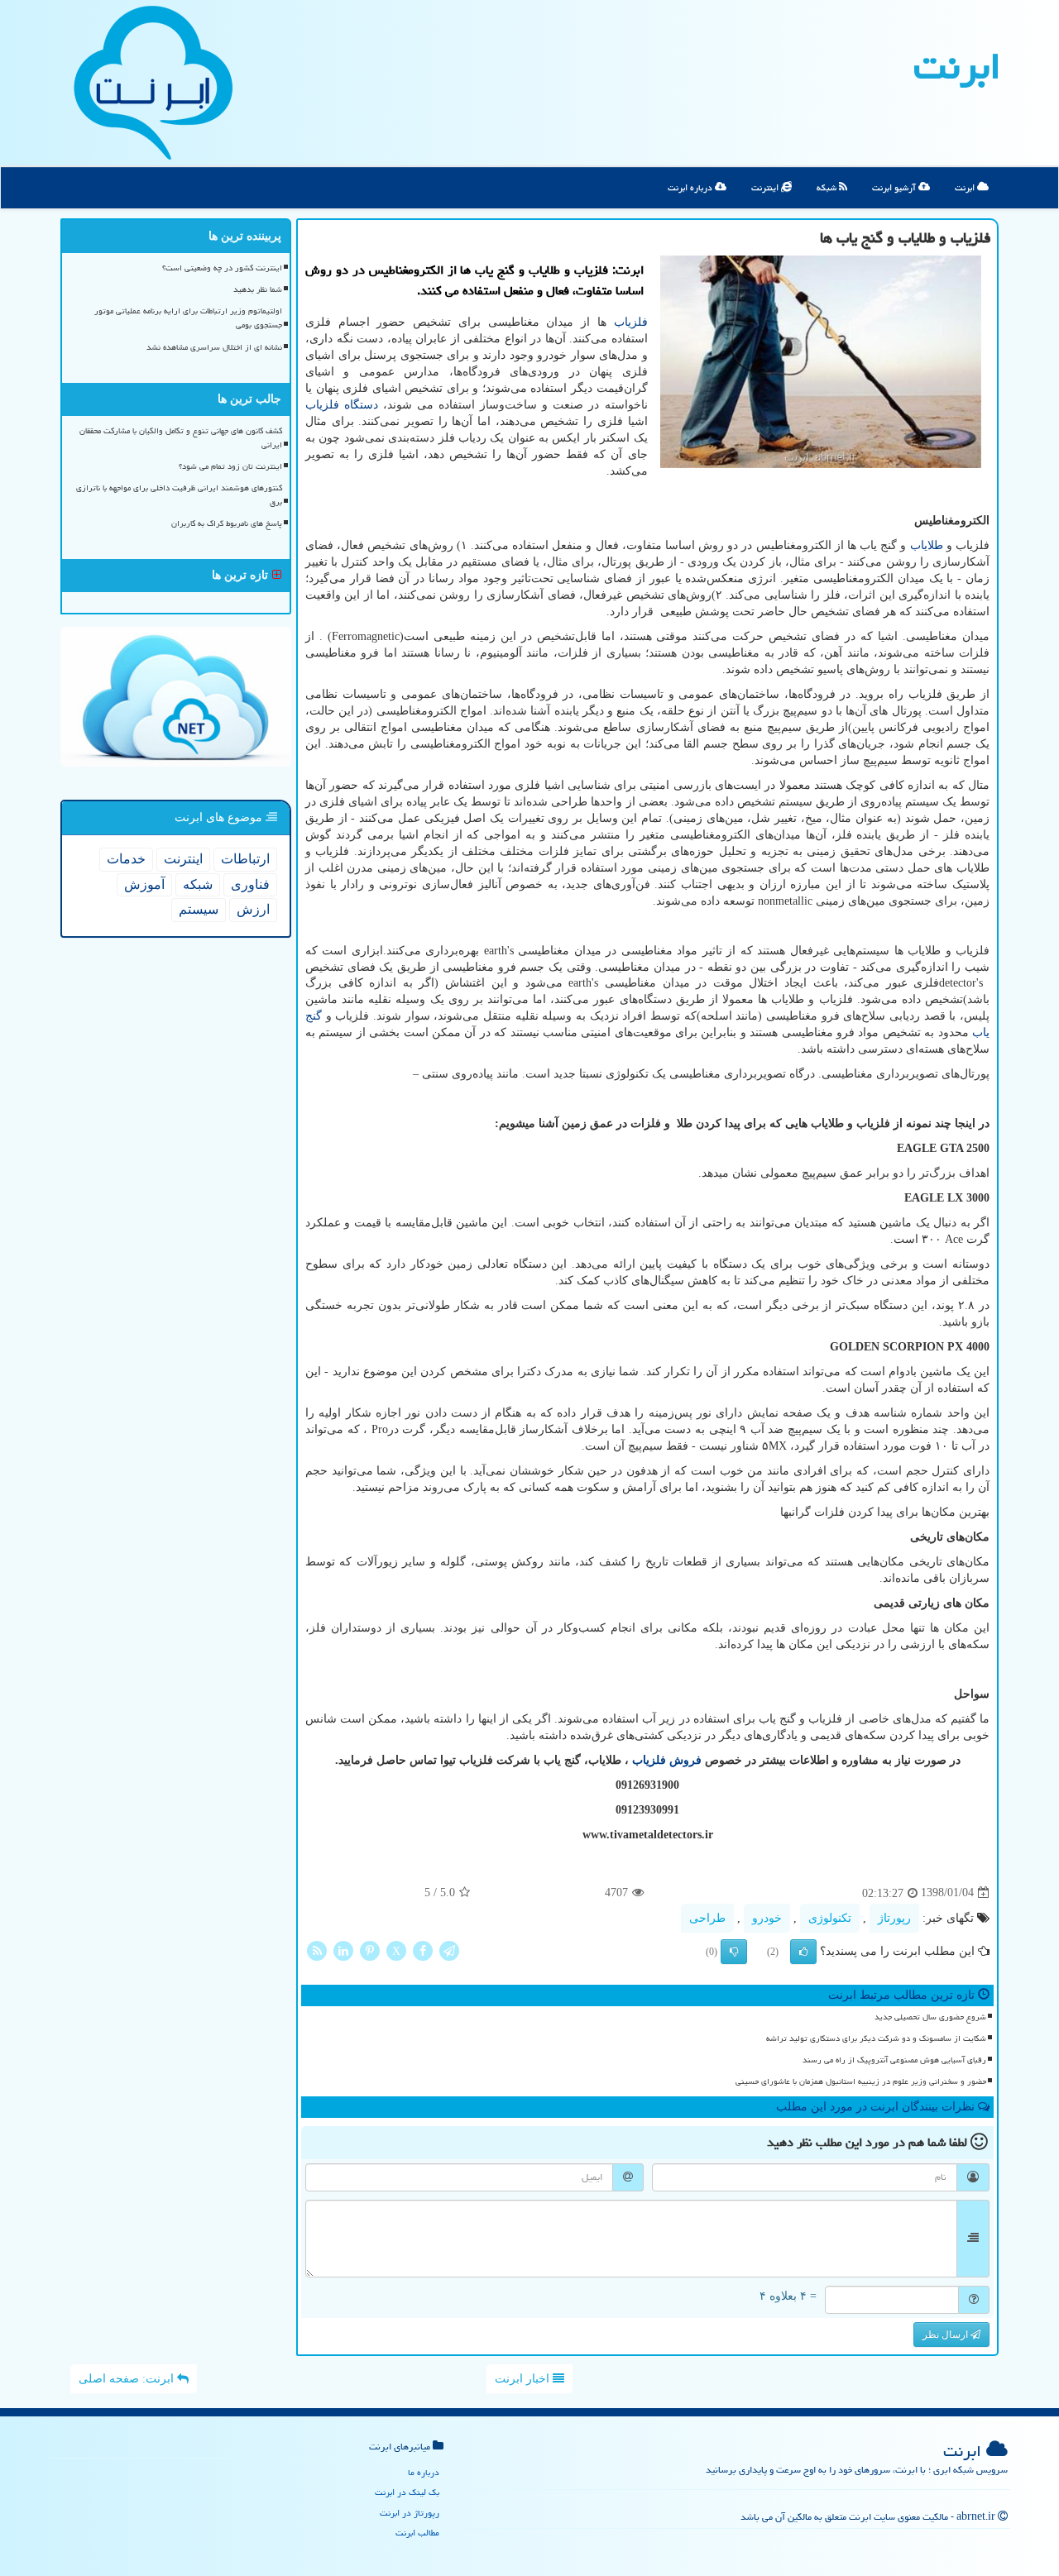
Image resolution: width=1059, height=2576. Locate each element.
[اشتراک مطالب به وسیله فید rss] (317, 1950)
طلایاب (927, 545)
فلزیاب (631, 322)
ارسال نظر (946, 2335)
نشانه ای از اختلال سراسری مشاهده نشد (214, 347)
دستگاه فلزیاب (342, 405)
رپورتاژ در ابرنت (410, 2513)
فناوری (250, 884)
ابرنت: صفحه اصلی (128, 2379)
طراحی (707, 1918)
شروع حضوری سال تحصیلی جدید (930, 2017)
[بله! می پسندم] (803, 1952)
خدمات (126, 859)
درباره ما (424, 2472)
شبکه (828, 187)
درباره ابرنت (691, 187)
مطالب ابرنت (417, 2533)
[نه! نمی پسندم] (734, 1952)
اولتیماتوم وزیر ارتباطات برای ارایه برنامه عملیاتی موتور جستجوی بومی (188, 318)
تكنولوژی (830, 1918)
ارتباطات (245, 859)
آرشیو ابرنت (895, 187)
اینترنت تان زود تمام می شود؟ (230, 466)
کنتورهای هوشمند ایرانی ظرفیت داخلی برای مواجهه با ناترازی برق (179, 495)
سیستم (199, 909)
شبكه (198, 884)
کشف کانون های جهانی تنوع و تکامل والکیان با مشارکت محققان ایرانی (181, 438)
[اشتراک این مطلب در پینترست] (370, 1950)
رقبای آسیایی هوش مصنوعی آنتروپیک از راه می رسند (894, 2060)
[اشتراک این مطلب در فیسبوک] (423, 1950)
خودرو (767, 1918)
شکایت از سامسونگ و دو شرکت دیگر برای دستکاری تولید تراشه (876, 2038)
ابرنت (957, 66)
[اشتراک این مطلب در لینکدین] (343, 1950)
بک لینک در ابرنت (407, 2492)
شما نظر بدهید (258, 289)
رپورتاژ (894, 1918)
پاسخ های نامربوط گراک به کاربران (227, 523)
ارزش (253, 909)
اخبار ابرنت (524, 2379)
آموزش (144, 884)
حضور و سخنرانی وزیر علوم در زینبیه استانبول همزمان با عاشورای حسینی (861, 2081)
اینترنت (766, 187)
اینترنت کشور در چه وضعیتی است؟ (222, 268)
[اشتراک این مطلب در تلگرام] (449, 1950)
